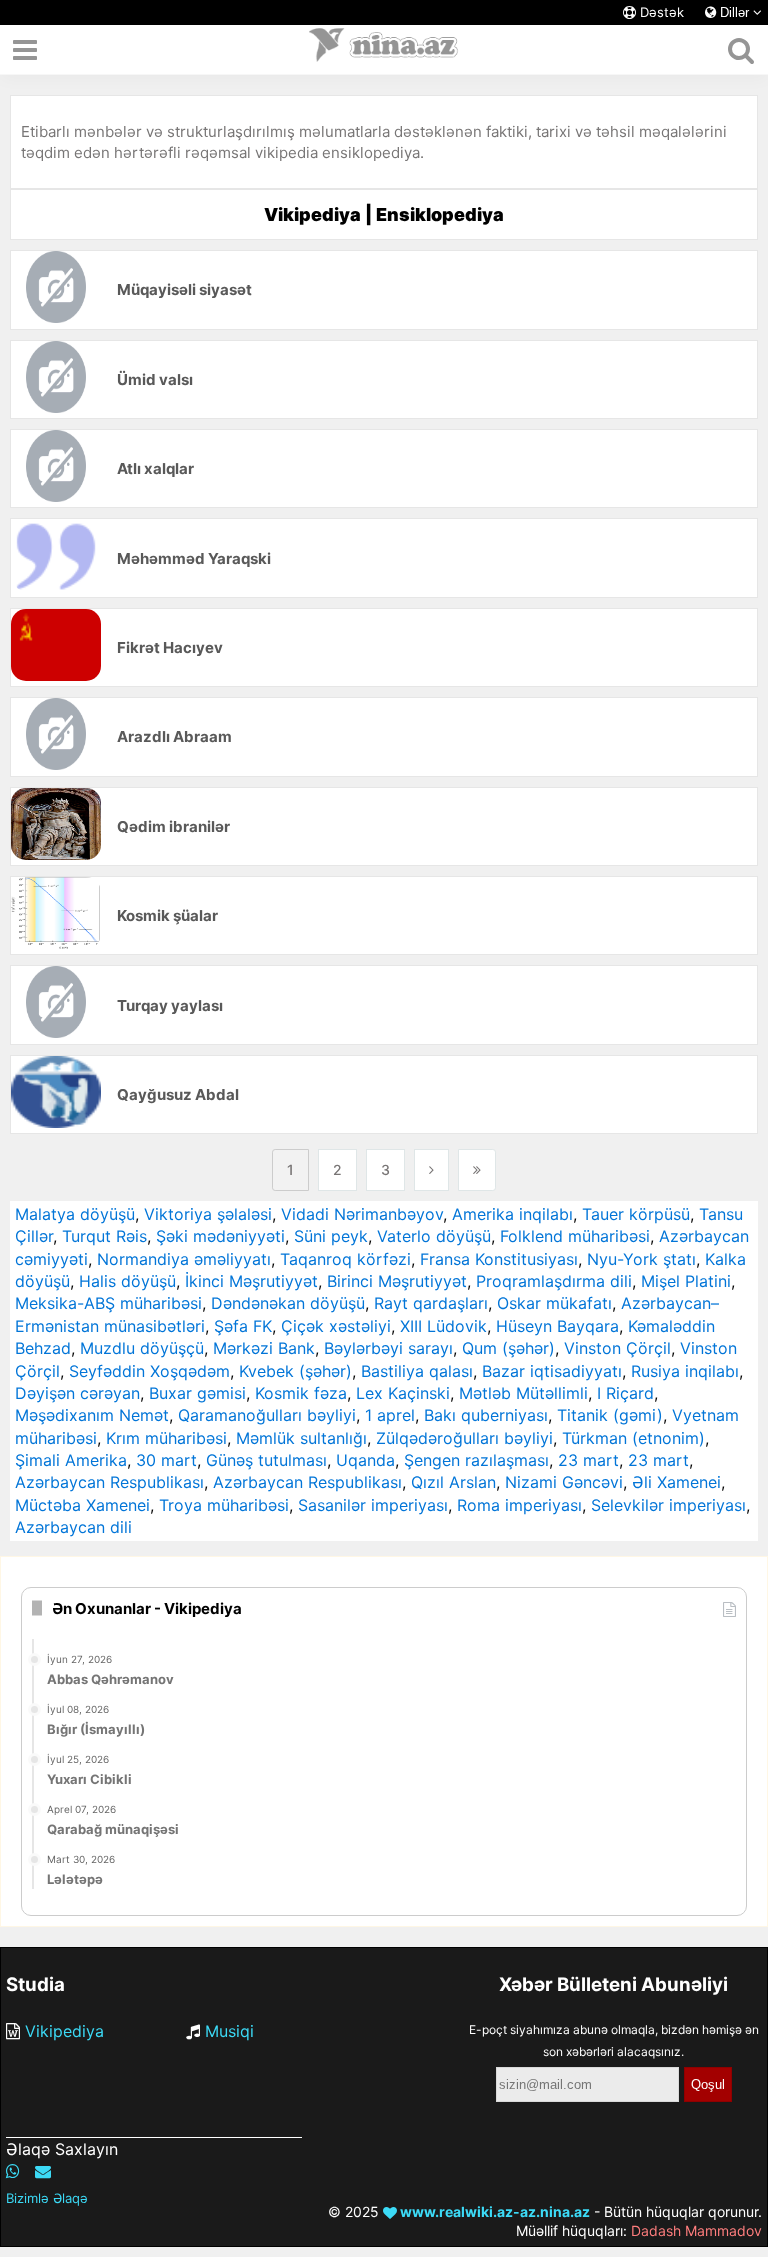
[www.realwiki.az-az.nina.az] (384, 50)
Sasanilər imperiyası (373, 1505)
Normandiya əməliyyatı (184, 1259)
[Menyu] (25, 50)
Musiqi (229, 2031)
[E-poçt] (43, 2171)
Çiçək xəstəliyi (336, 1326)
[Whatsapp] (13, 2171)
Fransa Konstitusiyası (499, 1259)
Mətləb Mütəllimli (523, 1393)
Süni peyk (331, 1236)
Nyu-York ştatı (641, 1259)
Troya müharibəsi (224, 1505)
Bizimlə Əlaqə (47, 2198)
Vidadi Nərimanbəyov (362, 1214)
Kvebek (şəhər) (295, 1371)
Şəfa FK (243, 1326)
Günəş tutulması (266, 1460)
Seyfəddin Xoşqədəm (149, 1371)
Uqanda (365, 1460)
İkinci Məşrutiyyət (251, 1281)
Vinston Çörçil (617, 1348)
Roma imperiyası (519, 1505)
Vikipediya (64, 2031)
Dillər (734, 12)
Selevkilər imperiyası (668, 1505)
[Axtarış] (740, 50)
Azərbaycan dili (73, 1527)
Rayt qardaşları (431, 1303)
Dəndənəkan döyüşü (288, 1303)
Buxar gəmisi (197, 1393)
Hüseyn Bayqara (557, 1326)
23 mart (588, 1460)
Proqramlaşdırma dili (554, 1281)
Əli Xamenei (676, 1482)
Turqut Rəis (104, 1236)
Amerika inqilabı (512, 1214)
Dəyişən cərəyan (77, 1393)
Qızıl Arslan (453, 1482)
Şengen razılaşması (476, 1460)
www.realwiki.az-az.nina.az (493, 2211)
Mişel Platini (686, 1281)
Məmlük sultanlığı (301, 1438)
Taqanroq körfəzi (345, 1259)
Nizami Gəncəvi (564, 1482)
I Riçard (625, 1393)
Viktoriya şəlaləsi (208, 1214)
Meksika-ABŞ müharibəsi (108, 1303)
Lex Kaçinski (403, 1393)
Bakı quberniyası (486, 1415)
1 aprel (390, 1415)
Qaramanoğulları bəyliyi (267, 1415)
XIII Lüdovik (443, 1326)
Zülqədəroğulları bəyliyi (464, 1438)
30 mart (166, 1460)
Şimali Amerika (71, 1460)
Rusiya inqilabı (685, 1371)
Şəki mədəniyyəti (220, 1236)
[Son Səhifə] (477, 1170)
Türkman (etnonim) (633, 1438)
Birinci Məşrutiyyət (397, 1281)
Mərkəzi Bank (264, 1348)
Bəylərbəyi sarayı (388, 1348)
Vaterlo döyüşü (434, 1236)
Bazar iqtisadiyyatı (552, 1371)
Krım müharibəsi (166, 1438)
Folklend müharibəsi (575, 1236)
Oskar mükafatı (554, 1303)
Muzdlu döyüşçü (142, 1348)
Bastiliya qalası (417, 1371)
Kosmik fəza (301, 1393)
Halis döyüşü (127, 1281)
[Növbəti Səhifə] (431, 1170)
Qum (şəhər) (508, 1348)
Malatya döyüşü (75, 1214)
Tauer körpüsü (636, 1214)
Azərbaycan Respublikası (109, 1482)
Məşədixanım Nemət (92, 1415)
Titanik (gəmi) (610, 1415)
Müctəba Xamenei (82, 1505)
